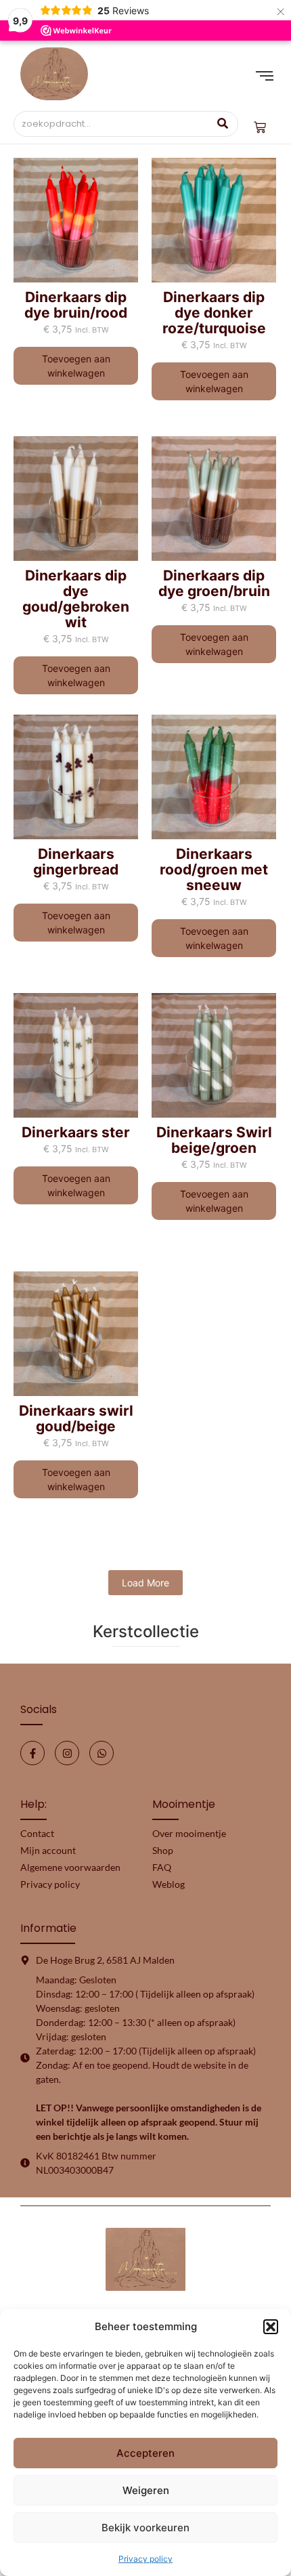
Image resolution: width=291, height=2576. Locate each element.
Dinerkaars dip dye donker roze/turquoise (214, 313)
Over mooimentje (189, 1833)
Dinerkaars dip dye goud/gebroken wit (76, 599)
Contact (37, 1833)
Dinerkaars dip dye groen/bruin (214, 583)
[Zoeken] (223, 124)
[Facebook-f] (32, 1753)
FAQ (162, 1867)
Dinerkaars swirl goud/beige (76, 1418)
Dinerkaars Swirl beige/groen (214, 1140)
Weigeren (146, 2490)
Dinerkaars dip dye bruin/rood (76, 305)
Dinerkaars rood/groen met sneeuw (214, 869)
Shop (163, 1850)
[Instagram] (67, 1753)
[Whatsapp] (102, 1753)
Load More (145, 1583)
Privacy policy (145, 2559)
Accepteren (145, 2453)
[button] (271, 2327)
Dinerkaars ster (76, 1132)
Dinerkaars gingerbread (76, 862)
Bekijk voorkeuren (145, 2528)
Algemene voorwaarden (70, 1867)
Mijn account (48, 1850)
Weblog (169, 1884)
